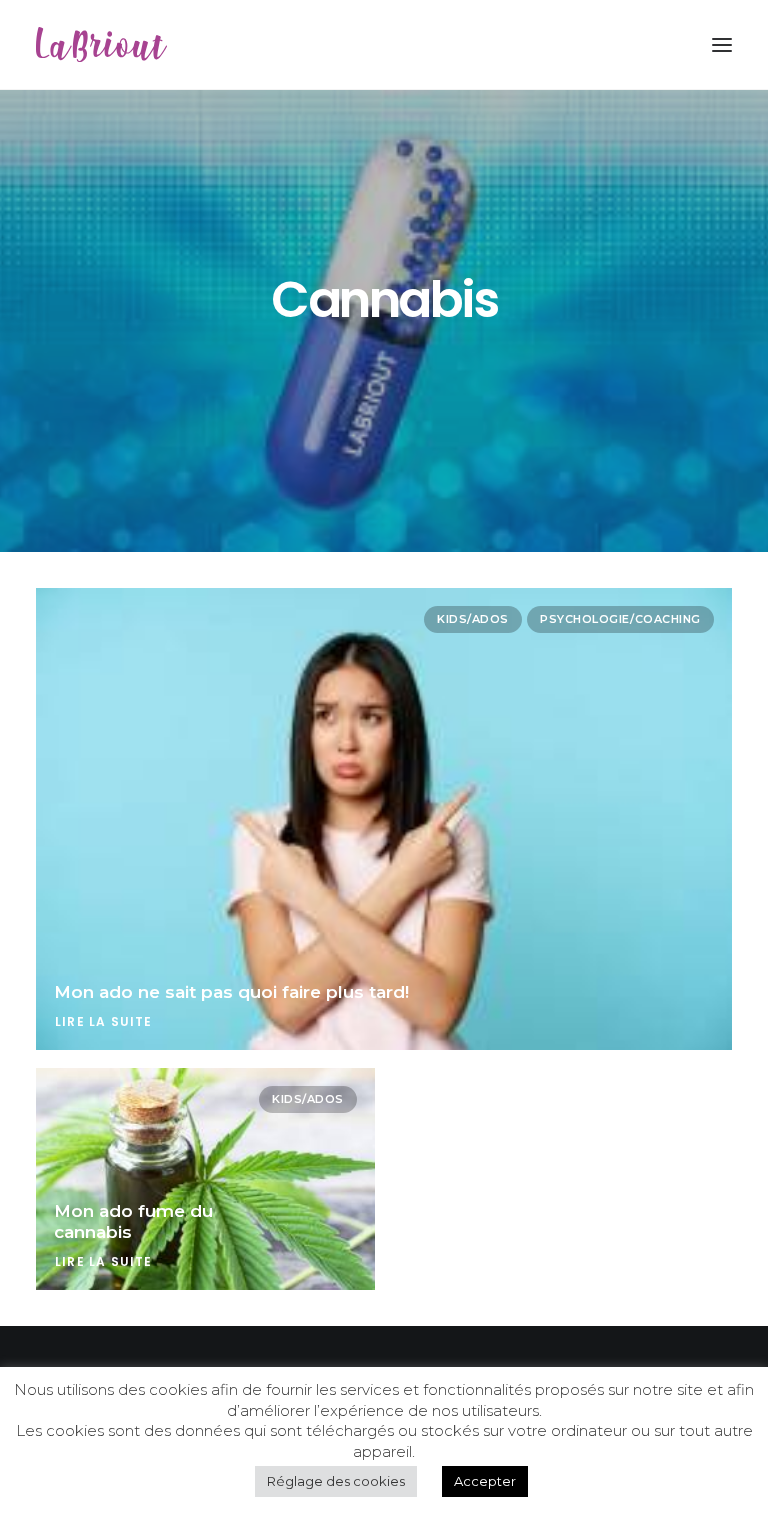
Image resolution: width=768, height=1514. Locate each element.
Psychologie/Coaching (620, 619)
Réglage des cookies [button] (336, 1481)
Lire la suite (104, 1021)
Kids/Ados (473, 619)
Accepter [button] (485, 1481)
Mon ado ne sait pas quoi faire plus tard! (231, 992)
